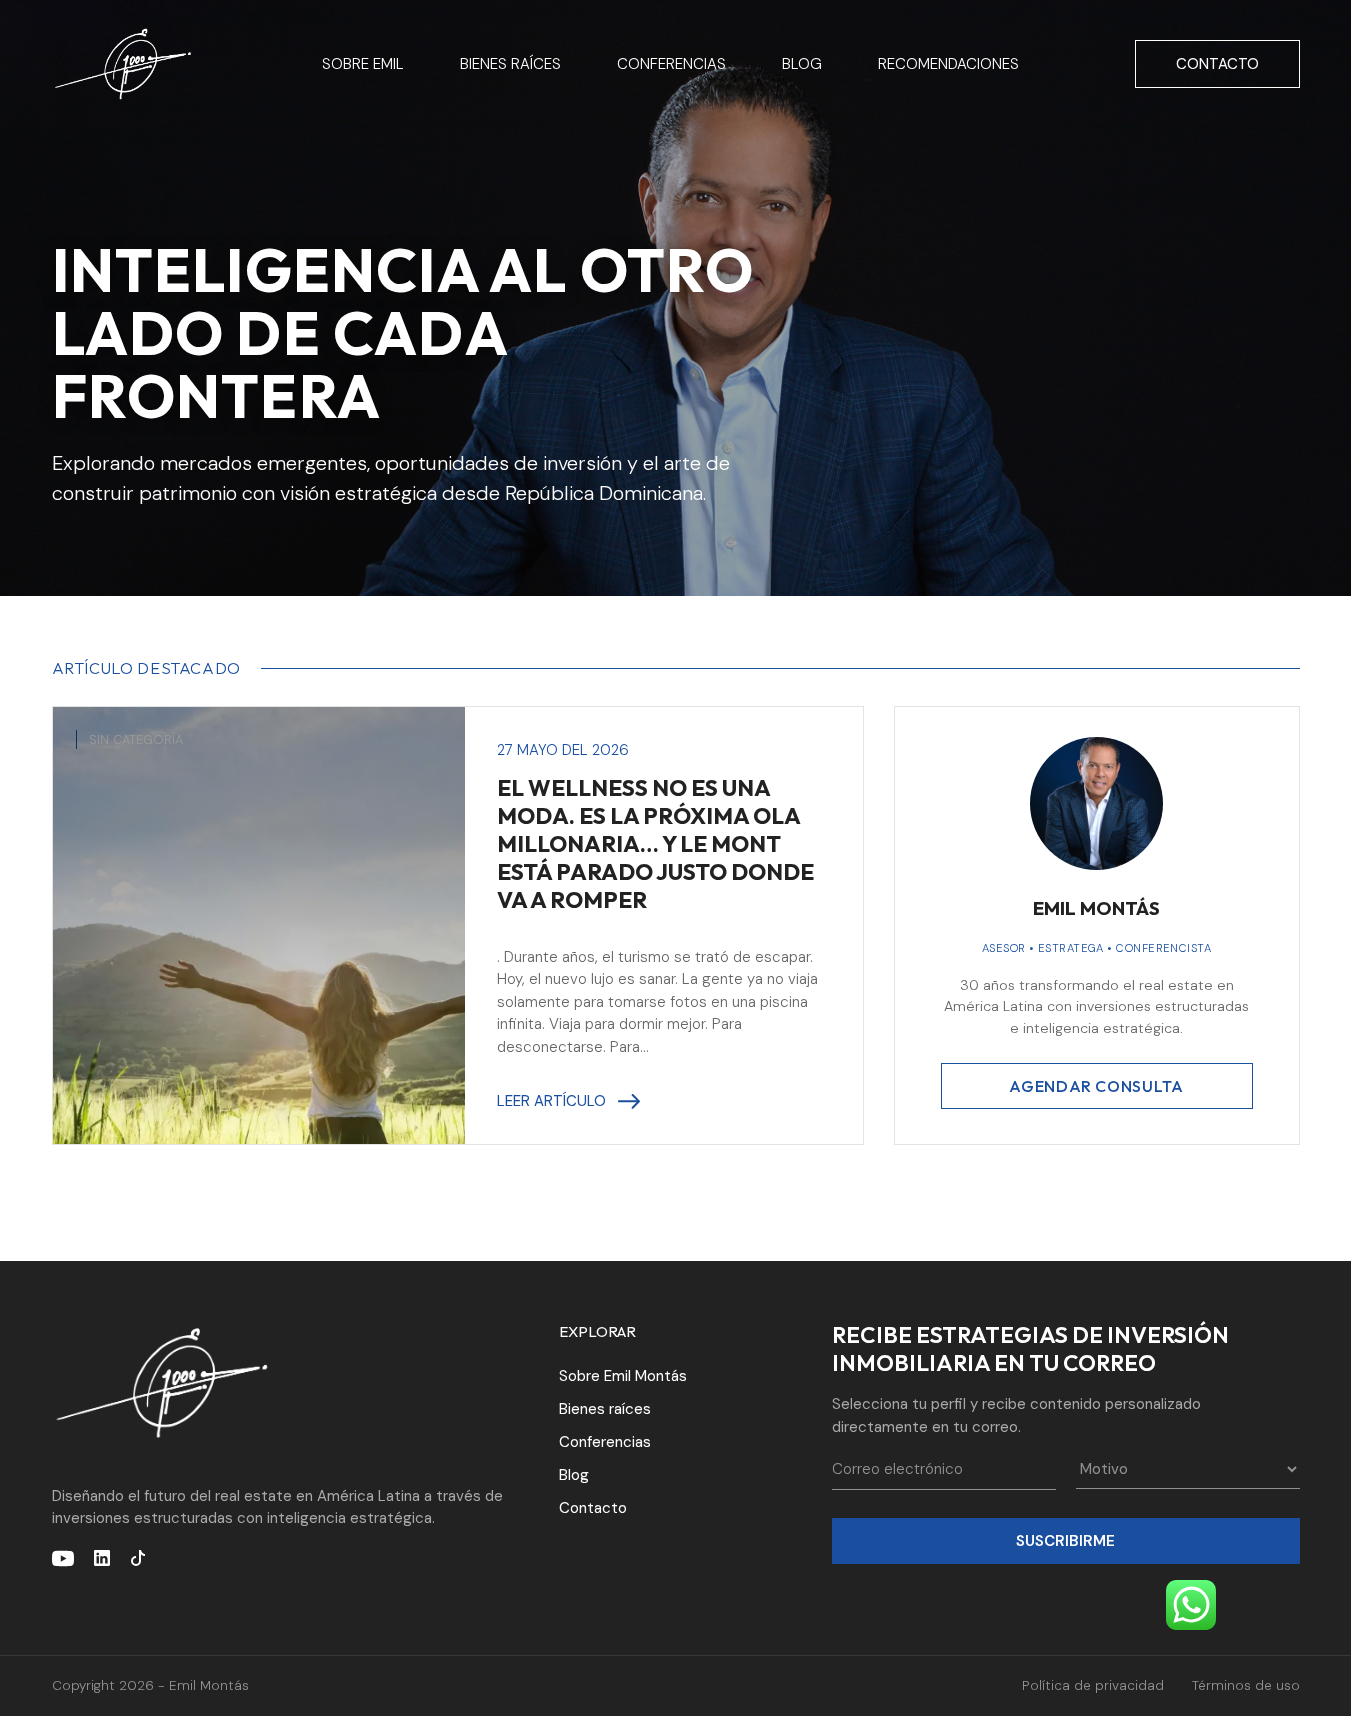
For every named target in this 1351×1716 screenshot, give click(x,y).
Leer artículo (551, 1101)
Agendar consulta (1096, 1086)
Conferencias (671, 64)
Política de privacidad (1093, 1685)
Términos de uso (1246, 1685)
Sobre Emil (363, 64)
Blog (802, 64)
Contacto (1217, 64)
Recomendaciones (948, 64)
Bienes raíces (510, 64)
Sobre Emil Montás (623, 1376)
